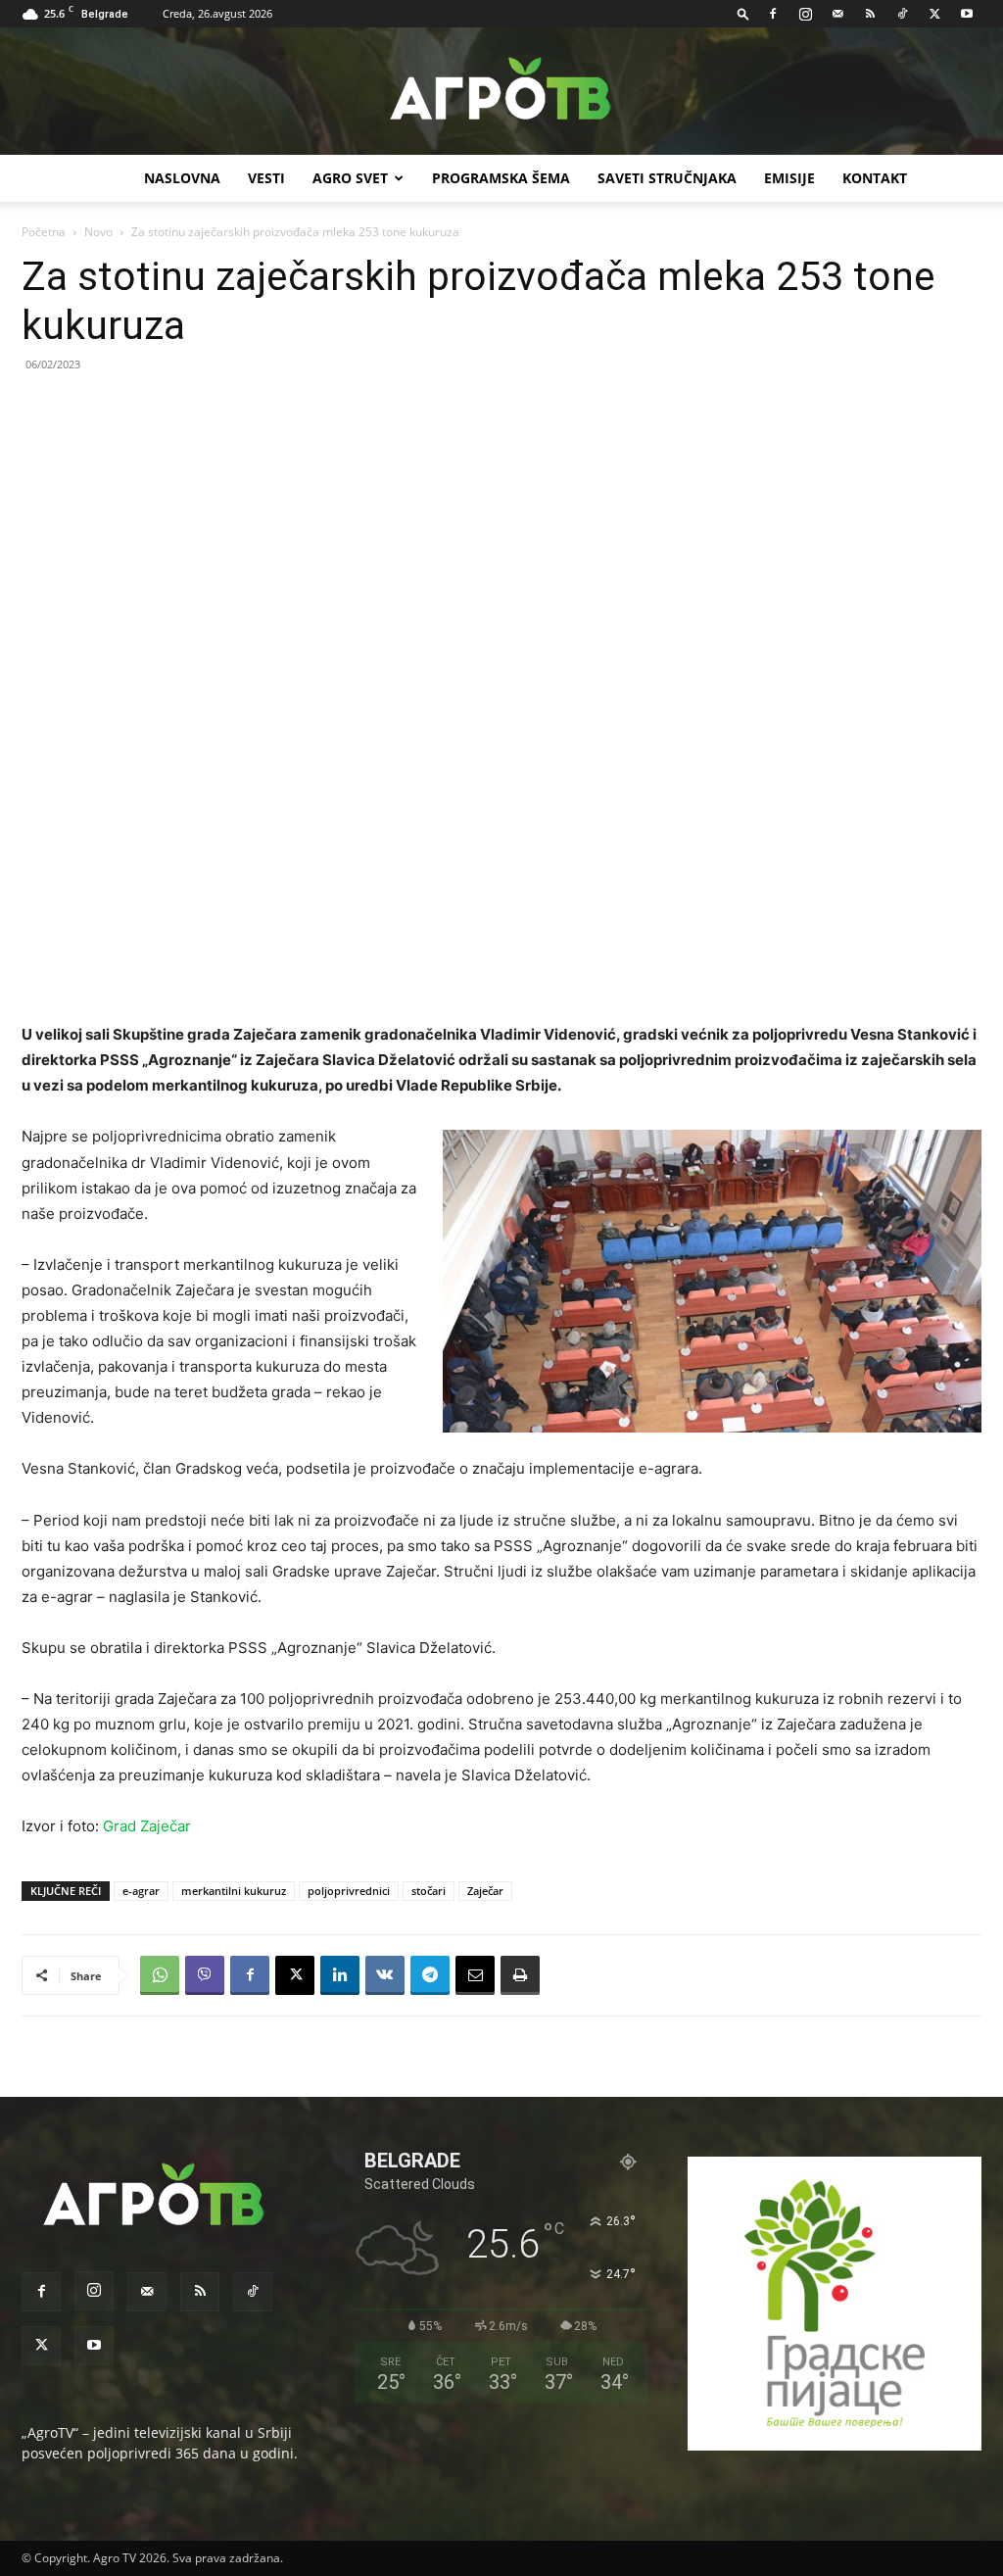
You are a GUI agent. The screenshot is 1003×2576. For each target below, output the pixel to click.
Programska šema (501, 178)
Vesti (266, 178)
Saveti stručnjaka (667, 178)
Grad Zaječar (147, 1826)
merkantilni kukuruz (234, 1891)
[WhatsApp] (160, 1975)
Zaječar (485, 1891)
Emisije (789, 178)
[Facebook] (773, 14)
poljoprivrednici (349, 1891)
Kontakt (875, 178)
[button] (743, 13)
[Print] (520, 1975)
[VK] (385, 1975)
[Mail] (837, 14)
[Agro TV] (501, 92)
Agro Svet (350, 178)
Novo (98, 232)
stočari (429, 1891)
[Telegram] (430, 1975)
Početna (44, 232)
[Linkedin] (340, 1975)
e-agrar (141, 1891)
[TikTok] (902, 14)
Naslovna (182, 178)
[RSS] (870, 14)
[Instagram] (805, 14)
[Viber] (205, 1975)
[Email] (475, 1975)
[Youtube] (967, 14)
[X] (934, 14)
